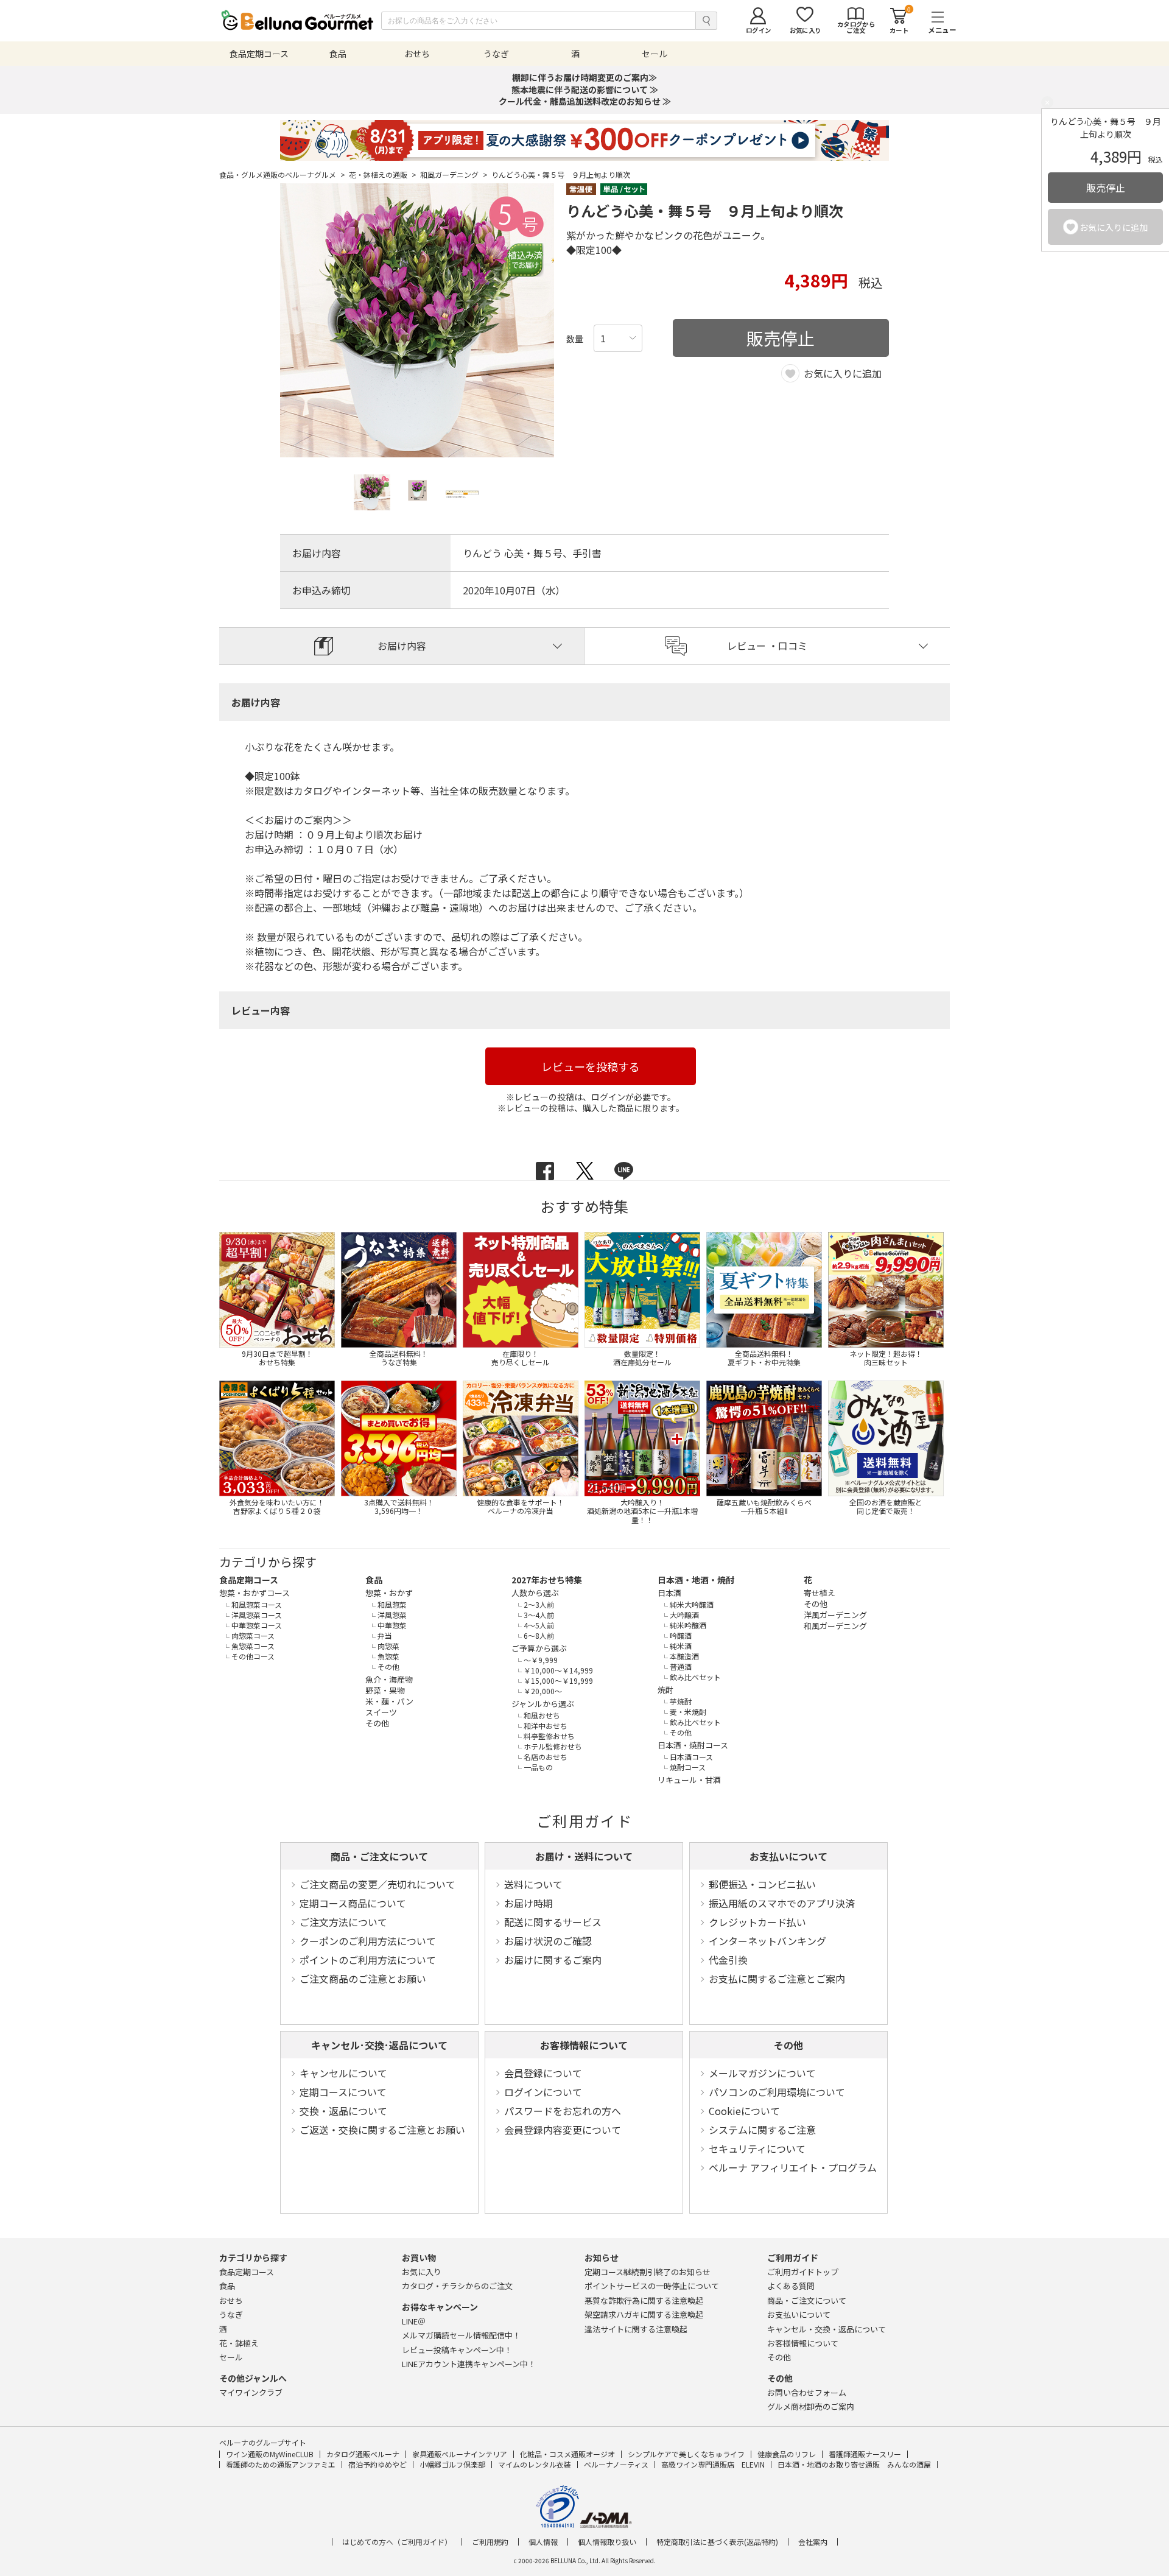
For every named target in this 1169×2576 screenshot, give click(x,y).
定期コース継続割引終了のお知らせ (648, 2272)
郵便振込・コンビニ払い (762, 1884)
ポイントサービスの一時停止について (652, 2286)
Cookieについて (744, 2111)
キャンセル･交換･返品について (379, 2045)
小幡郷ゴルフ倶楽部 (452, 2464)
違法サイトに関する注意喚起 (636, 2329)
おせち (231, 2300)
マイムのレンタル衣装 (535, 2464)
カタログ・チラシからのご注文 (457, 2286)
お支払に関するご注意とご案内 (777, 1979)
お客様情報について (584, 2045)
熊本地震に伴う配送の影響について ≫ (585, 90)
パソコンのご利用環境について (777, 2092)
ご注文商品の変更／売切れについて (377, 1884)
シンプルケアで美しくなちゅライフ (686, 2454)
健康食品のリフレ (787, 2454)
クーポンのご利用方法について (368, 1941)
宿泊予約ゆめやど (377, 2464)
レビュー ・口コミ (767, 646)
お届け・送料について (584, 1856)
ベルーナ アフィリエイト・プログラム (793, 2167)
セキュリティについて (757, 2148)
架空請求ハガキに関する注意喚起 (644, 2314)
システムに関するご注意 (762, 2130)
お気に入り (422, 2272)
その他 (788, 2045)
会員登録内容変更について (563, 2130)
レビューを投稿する (591, 1066)
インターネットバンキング (767, 1941)
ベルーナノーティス (616, 2464)
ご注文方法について (343, 1922)
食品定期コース (249, 1580)
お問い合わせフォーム (807, 2392)
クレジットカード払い (757, 1922)
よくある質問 (791, 2286)
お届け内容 (402, 646)
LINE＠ (414, 2321)
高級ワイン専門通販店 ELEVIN (713, 2464)
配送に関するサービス (553, 1922)
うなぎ (231, 2314)
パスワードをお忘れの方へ (563, 2111)
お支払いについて (788, 1856)
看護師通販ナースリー (865, 2454)
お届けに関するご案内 (553, 1960)
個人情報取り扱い (607, 2542)
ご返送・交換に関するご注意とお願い (382, 2130)
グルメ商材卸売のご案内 (811, 2406)
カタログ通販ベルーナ (363, 2454)
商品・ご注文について (379, 1856)
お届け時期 (528, 1903)
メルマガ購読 (461, 2335)
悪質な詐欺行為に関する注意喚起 (644, 2300)
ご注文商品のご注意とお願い (363, 1979)
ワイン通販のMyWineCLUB (270, 2454)
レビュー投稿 (457, 2350)
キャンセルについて (343, 2073)
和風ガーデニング (454, 175)
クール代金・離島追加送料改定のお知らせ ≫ (585, 101)
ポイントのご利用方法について (368, 1960)
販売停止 (1106, 188)
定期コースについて (343, 2092)
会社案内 (813, 2542)
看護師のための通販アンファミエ (281, 2464)
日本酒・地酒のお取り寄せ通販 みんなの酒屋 (854, 2464)
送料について (533, 1884)
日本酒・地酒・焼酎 (696, 1580)
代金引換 (728, 1960)
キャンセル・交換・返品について (827, 2329)
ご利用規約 (490, 2542)
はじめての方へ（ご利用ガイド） (397, 2542)
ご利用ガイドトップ (803, 2272)
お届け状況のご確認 (548, 1941)
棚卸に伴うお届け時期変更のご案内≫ (584, 77)
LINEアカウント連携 (469, 2364)
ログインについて (543, 2092)
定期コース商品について (353, 1903)
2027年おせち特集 (547, 1580)
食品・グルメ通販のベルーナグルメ (282, 175)
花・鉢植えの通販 (383, 175)
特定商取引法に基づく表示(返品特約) (717, 2542)
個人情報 (543, 2542)
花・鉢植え (239, 2343)
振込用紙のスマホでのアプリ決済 (782, 1903)
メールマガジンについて (762, 2073)
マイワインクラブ (251, 2392)
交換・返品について (343, 2111)
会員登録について (543, 2073)
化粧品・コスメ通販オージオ (567, 2454)
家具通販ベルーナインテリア (460, 2454)
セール (231, 2357)
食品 (374, 1580)
